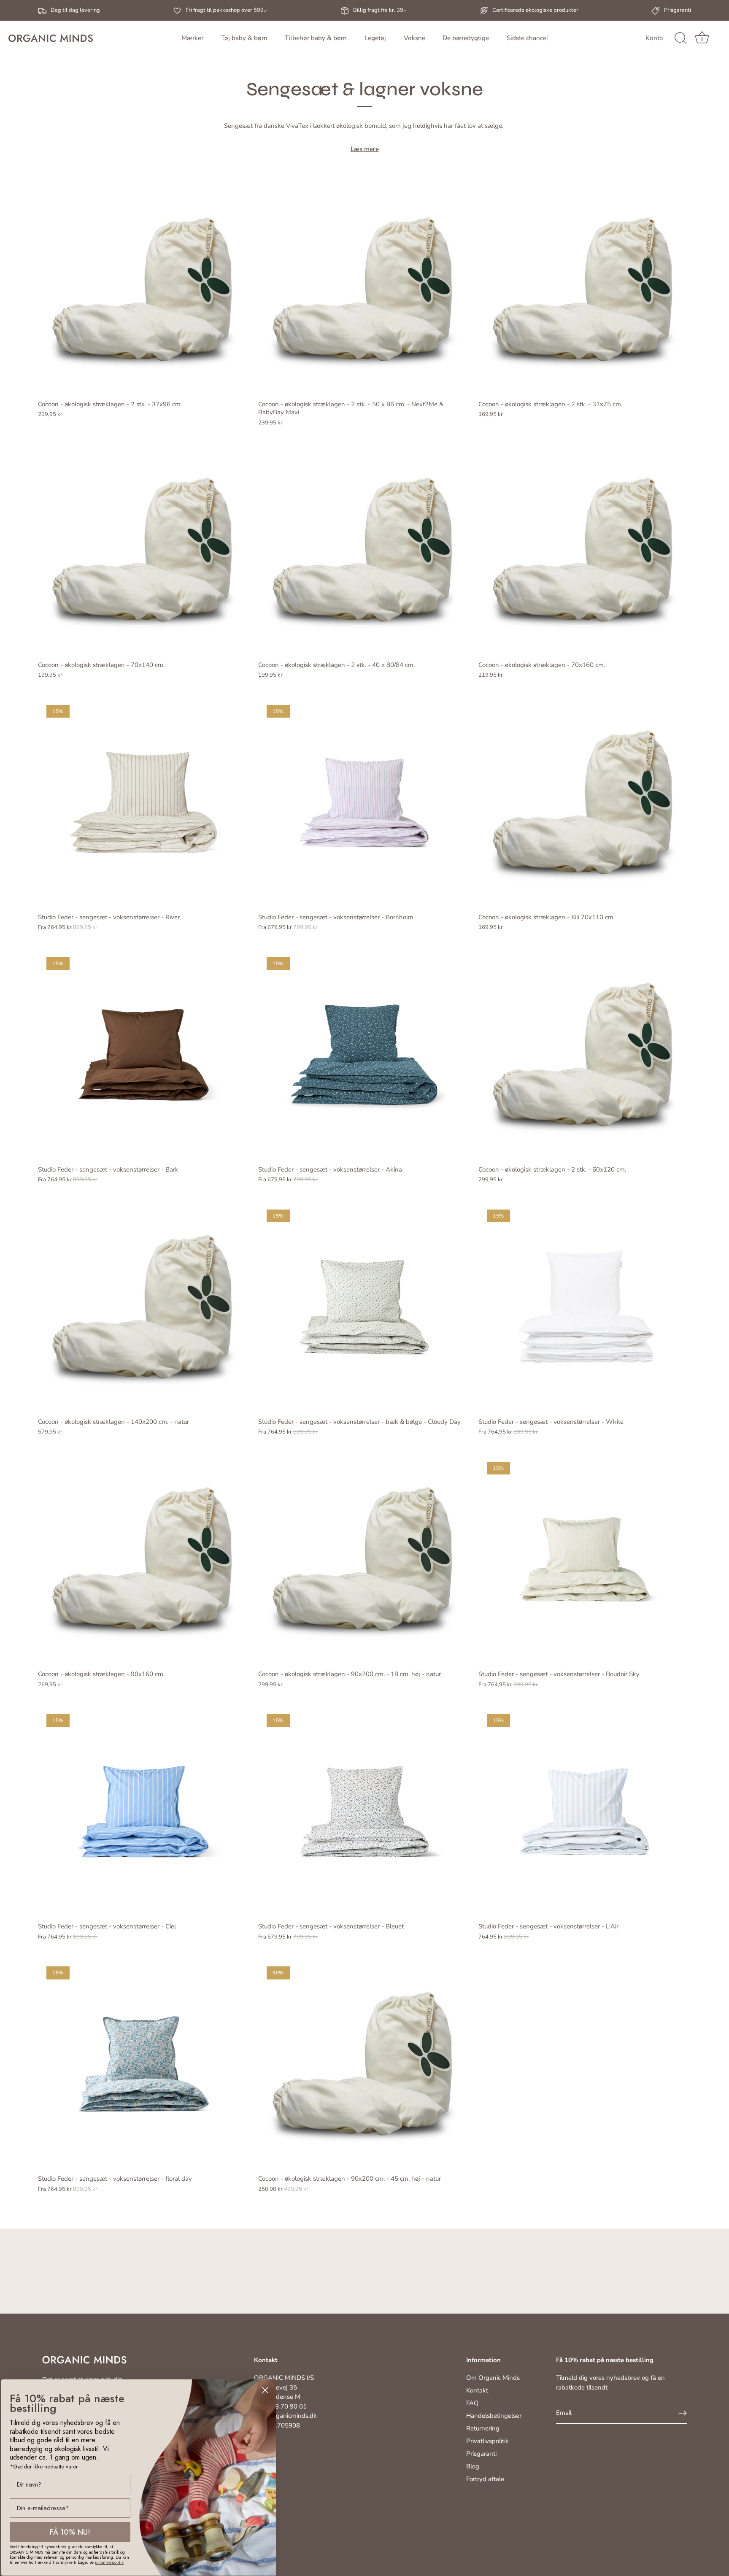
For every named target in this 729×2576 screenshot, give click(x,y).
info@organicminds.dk (285, 2416)
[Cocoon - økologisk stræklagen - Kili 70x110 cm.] (584, 802)
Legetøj (375, 38)
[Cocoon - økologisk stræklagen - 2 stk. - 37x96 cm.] (144, 289)
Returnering (483, 2428)
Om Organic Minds (493, 2378)
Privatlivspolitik (487, 2441)
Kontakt (477, 2390)
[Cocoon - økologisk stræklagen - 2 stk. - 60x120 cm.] (584, 1055)
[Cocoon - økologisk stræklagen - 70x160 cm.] (584, 550)
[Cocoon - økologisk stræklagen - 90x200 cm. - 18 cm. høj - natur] (364, 1559)
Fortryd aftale (485, 2479)
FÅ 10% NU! (70, 2532)
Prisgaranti (481, 2454)
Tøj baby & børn (244, 38)
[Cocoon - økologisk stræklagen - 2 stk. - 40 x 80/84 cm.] (364, 550)
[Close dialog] (265, 2390)
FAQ (472, 2403)
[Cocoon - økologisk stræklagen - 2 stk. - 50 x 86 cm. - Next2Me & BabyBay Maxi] (364, 289)
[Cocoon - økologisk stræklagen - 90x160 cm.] (144, 1559)
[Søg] (680, 38)
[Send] (683, 2413)
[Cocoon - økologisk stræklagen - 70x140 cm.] (144, 550)
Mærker (192, 38)
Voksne (414, 38)
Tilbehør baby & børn (316, 38)
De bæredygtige (466, 38)
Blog (473, 2466)
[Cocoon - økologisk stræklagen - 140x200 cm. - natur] (144, 1307)
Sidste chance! (527, 38)
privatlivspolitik (109, 2562)
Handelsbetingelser (494, 2416)
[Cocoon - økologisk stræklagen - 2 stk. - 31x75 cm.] (584, 289)
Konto (654, 38)
